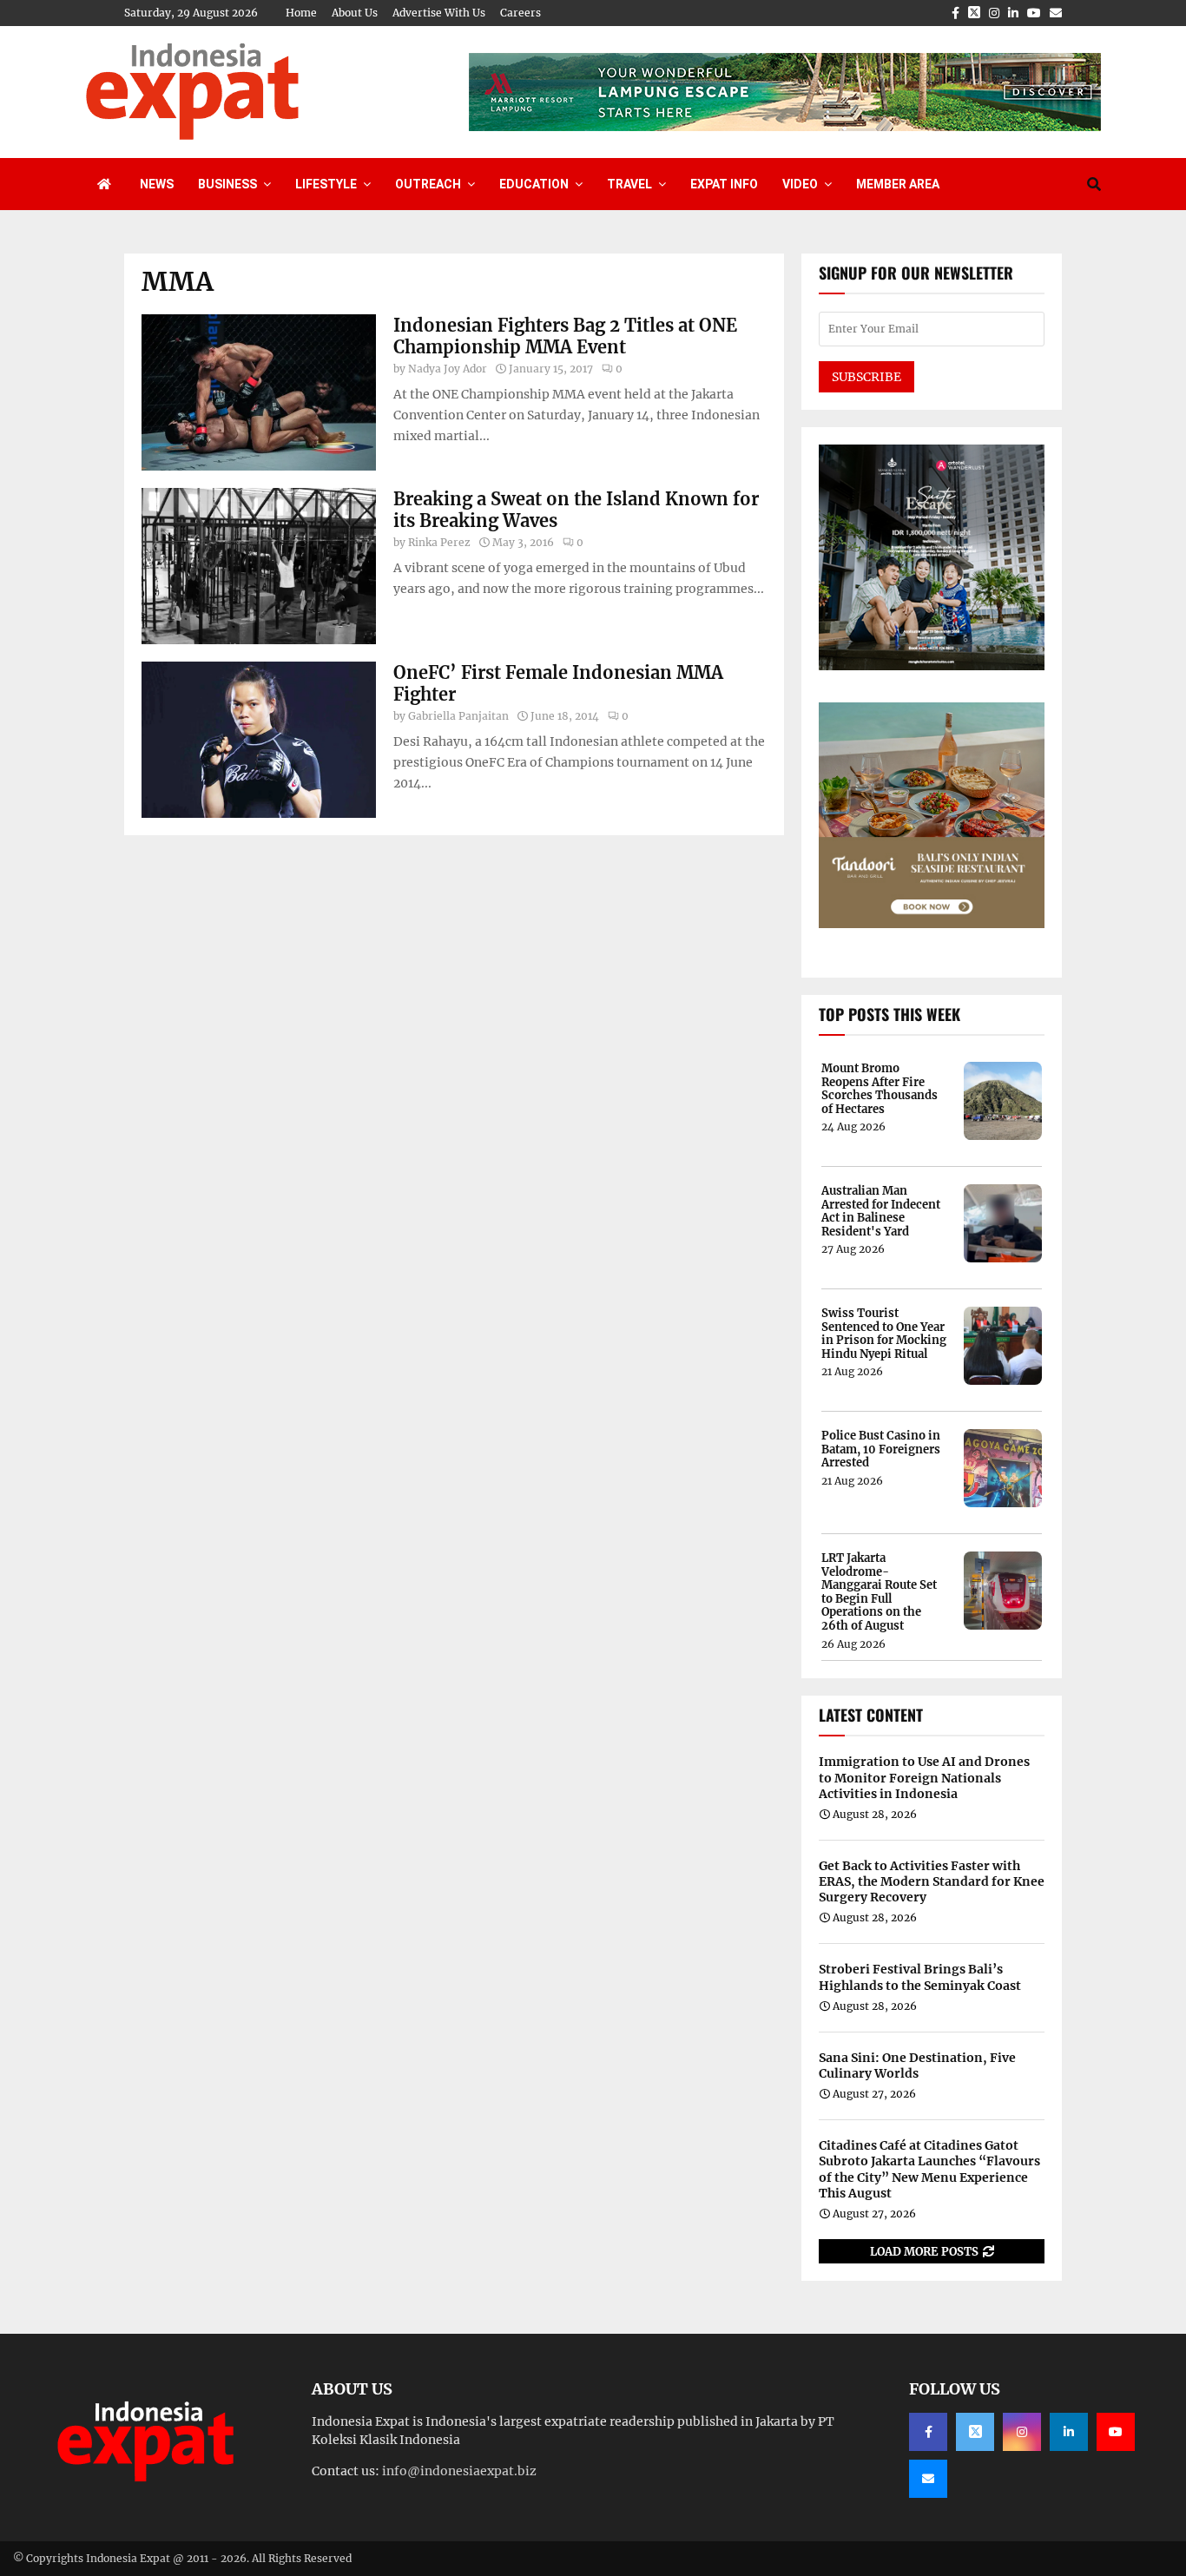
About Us (355, 13)
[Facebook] (928, 2432)
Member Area (898, 184)
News (157, 184)
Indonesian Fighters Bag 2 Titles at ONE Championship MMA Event (565, 336)
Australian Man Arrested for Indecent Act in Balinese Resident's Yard (881, 1211)
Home (301, 13)
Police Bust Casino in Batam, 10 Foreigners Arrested (881, 1449)
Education (534, 184)
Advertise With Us (439, 13)
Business (227, 184)
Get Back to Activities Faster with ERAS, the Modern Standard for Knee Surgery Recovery (932, 1881)
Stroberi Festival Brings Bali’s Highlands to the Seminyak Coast (920, 1977)
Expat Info (724, 184)
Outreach (428, 184)
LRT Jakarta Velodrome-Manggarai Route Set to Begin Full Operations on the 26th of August (879, 1592)
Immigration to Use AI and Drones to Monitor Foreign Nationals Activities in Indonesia (924, 1777)
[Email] (928, 2479)
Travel (629, 184)
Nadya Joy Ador (448, 369)
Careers (521, 13)
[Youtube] (1116, 2432)
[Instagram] (1022, 2432)
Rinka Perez (439, 542)
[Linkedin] (1069, 2432)
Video (800, 184)
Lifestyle (326, 184)
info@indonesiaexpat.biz (459, 2471)
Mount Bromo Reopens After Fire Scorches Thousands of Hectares (880, 1089)
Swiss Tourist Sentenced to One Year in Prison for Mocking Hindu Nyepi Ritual (884, 1334)
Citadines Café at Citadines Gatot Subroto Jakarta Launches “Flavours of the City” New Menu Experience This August (929, 2169)
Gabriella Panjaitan (458, 716)
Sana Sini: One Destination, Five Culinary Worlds (917, 2065)
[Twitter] (975, 2432)
